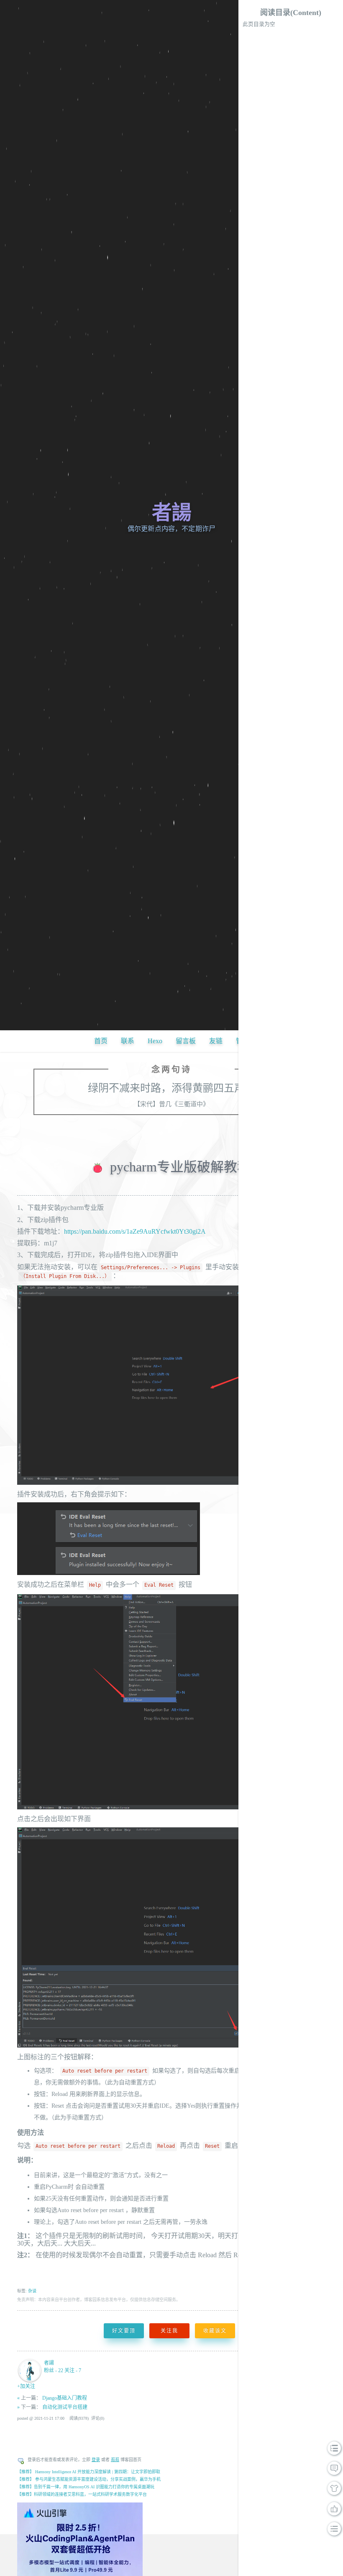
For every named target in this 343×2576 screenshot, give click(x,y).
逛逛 (115, 2460)
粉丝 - (54, 2370)
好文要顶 (124, 2331)
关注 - (73, 2370)
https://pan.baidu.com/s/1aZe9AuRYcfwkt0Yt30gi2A (135, 1231)
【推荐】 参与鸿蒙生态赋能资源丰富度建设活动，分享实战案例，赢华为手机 (89, 2479)
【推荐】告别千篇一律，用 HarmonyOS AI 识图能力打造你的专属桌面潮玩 (86, 2487)
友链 (216, 1041)
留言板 (186, 1041)
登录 (96, 2460)
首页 (101, 1041)
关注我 (169, 2331)
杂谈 (32, 2291)
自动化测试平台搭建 (65, 2407)
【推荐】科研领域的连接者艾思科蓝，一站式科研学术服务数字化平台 (82, 2494)
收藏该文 (215, 2331)
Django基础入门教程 (65, 2398)
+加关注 (26, 2386)
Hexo (155, 1041)
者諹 (171, 512)
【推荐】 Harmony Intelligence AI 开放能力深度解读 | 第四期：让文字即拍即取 (89, 2472)
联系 (128, 1041)
